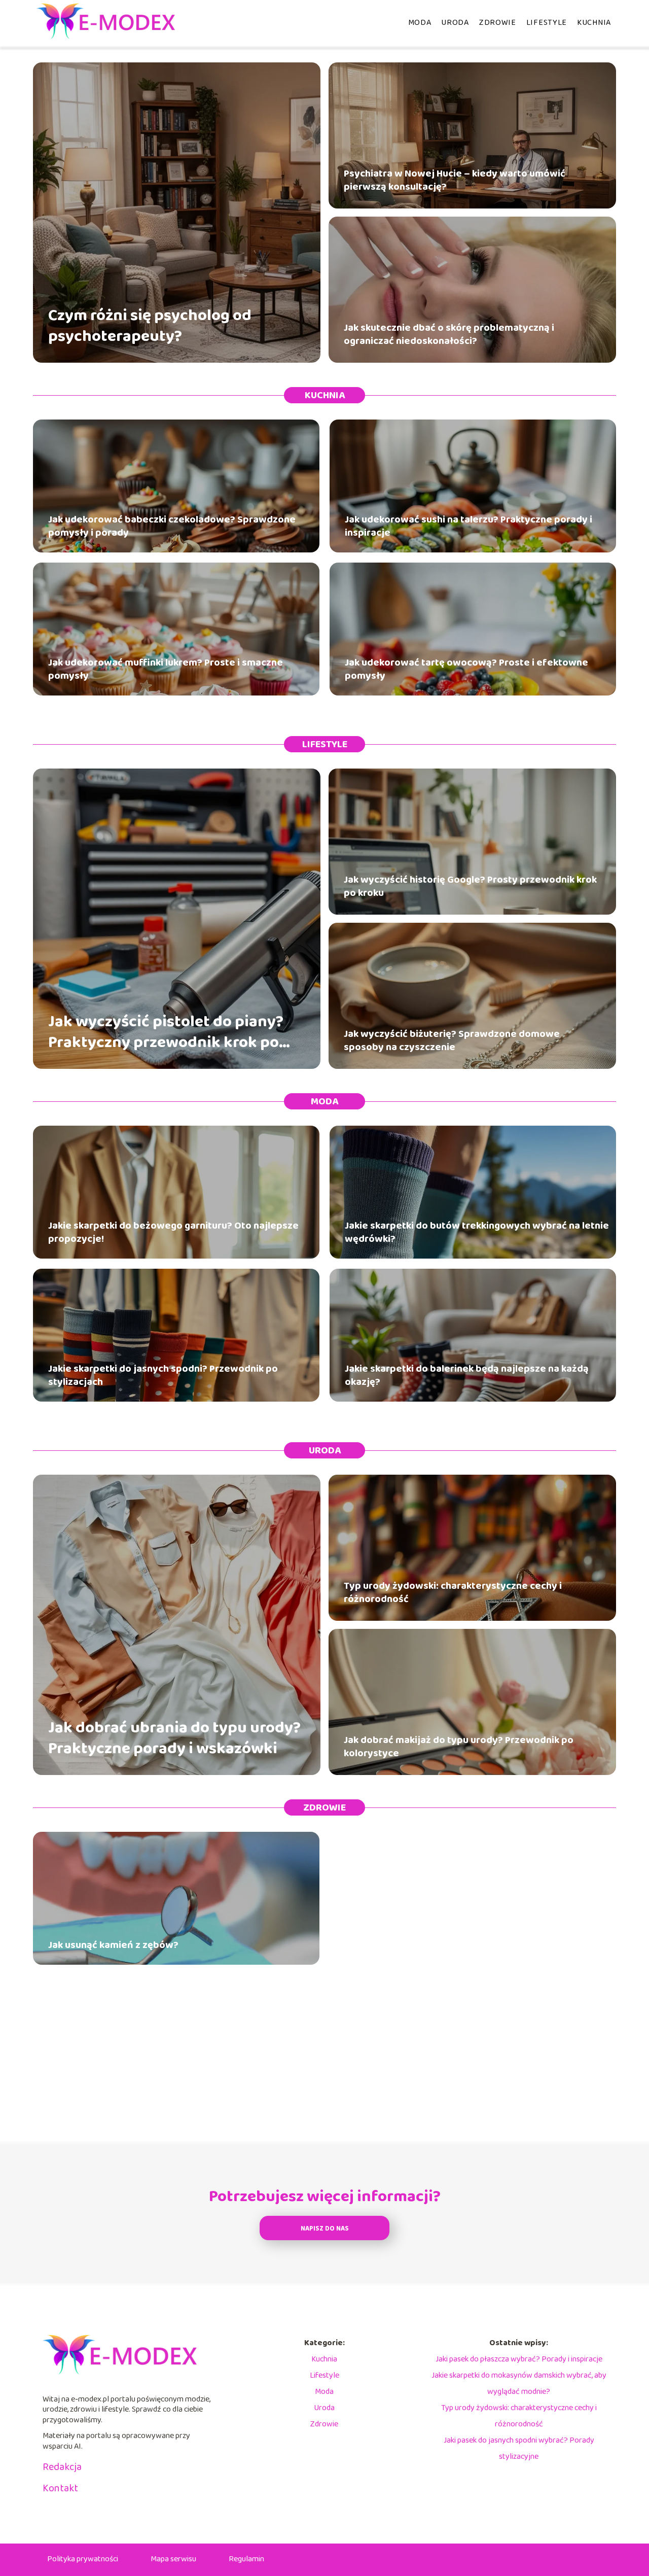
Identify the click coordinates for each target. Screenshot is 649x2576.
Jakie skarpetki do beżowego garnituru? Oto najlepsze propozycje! (173, 1232)
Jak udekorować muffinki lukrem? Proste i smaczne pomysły (166, 669)
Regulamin (246, 2559)
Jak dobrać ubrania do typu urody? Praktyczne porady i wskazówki (174, 1739)
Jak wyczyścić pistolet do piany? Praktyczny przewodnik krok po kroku (166, 1033)
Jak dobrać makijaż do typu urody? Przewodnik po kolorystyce (459, 1747)
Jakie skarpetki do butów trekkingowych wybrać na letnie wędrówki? (477, 1232)
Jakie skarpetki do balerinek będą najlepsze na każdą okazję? (467, 1375)
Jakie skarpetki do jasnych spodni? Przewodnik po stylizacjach (163, 1375)
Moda (420, 23)
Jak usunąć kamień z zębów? (113, 1945)
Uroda (455, 23)
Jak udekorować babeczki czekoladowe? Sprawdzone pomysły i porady (172, 526)
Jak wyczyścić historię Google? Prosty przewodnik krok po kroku (470, 886)
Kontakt (60, 2488)
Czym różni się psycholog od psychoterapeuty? (150, 326)
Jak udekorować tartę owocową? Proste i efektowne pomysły (466, 669)
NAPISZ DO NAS (325, 2229)
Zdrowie (498, 23)
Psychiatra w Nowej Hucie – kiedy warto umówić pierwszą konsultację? (455, 180)
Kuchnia (594, 23)
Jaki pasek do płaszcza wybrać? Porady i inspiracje (519, 2359)
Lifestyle (547, 23)
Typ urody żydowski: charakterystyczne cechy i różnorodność (453, 1592)
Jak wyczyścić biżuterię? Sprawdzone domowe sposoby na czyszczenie (452, 1040)
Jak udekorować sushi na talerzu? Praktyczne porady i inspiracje (468, 526)
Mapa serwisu (173, 2559)
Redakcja (62, 2467)
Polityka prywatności (83, 2559)
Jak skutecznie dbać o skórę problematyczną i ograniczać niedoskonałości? (449, 334)
